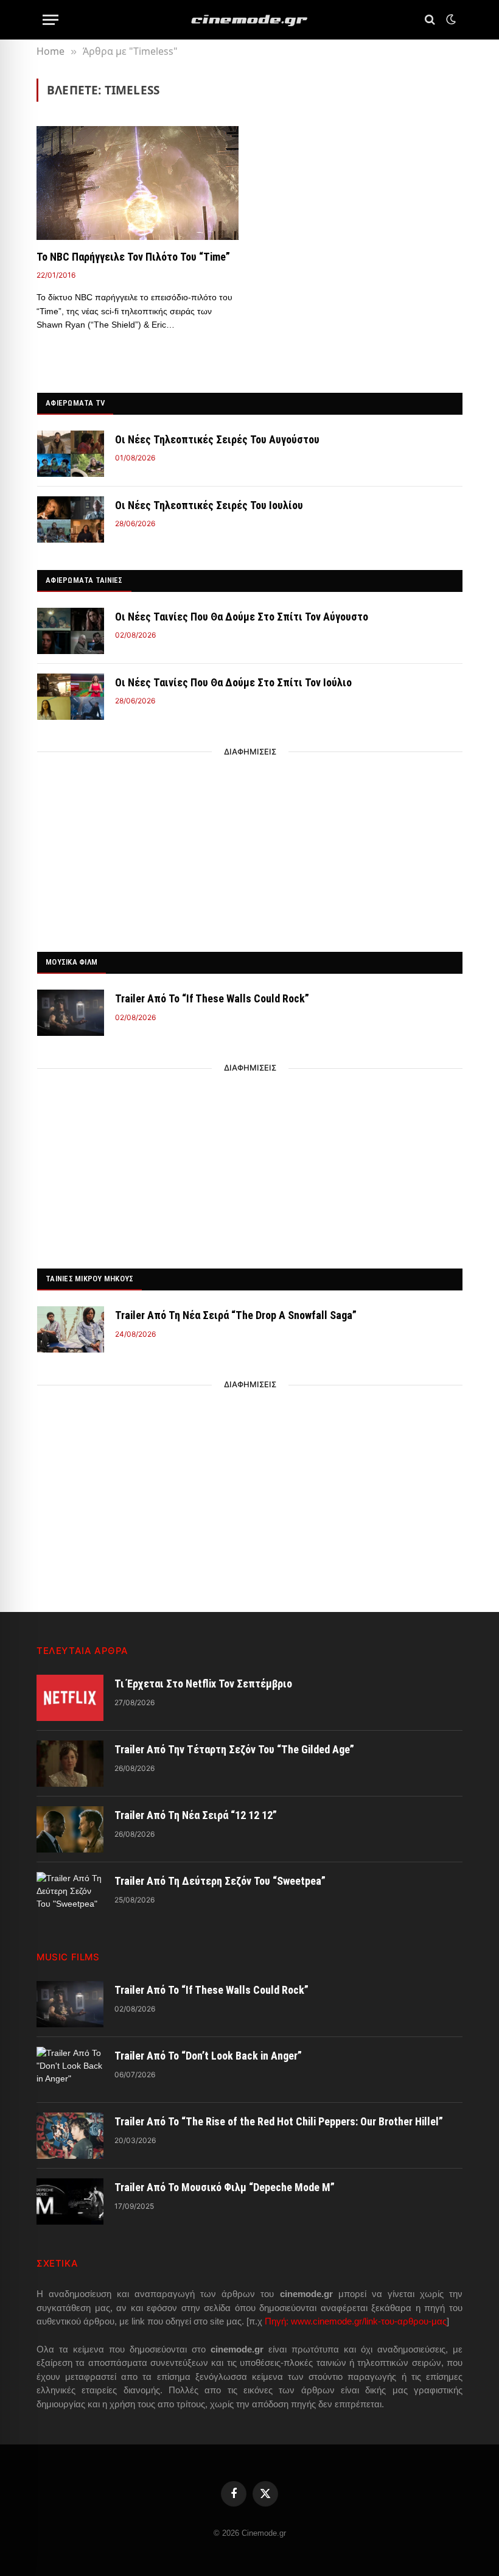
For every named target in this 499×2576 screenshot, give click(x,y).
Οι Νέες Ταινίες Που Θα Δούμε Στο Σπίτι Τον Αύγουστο (242, 617)
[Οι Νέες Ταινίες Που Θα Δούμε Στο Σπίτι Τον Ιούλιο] (71, 697)
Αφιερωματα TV (75, 403)
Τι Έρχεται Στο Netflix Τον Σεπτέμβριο (203, 1684)
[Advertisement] (250, 848)
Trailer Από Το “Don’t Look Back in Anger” (208, 2056)
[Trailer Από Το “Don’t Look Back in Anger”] (70, 2070)
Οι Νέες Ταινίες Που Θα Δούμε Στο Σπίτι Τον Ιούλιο (233, 682)
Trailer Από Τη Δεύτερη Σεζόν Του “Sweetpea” (220, 1881)
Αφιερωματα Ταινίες (84, 580)
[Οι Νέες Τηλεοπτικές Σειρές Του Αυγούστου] (71, 454)
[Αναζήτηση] (430, 20)
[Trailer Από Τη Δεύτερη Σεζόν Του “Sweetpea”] (70, 1895)
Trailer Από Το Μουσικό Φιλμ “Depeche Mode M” (225, 2187)
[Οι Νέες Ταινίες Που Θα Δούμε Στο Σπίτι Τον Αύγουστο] (71, 631)
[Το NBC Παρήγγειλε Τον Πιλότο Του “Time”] (138, 183)
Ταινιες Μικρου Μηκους (89, 1279)
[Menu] (51, 20)
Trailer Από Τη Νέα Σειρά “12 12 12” (196, 1815)
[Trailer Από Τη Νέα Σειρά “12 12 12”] (70, 1829)
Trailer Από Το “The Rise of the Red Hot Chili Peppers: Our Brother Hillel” (279, 2121)
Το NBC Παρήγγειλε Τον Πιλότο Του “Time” (133, 257)
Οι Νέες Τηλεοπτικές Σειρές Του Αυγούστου (217, 439)
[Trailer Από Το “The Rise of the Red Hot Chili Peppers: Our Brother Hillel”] (70, 2136)
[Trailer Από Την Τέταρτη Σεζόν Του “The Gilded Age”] (70, 1764)
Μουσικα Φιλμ (72, 962)
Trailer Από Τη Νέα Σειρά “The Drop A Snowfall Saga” (236, 1315)
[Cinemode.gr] (249, 20)
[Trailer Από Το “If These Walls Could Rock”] (71, 1013)
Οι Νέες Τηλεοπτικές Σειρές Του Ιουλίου (209, 505)
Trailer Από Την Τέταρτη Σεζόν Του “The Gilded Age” (234, 1749)
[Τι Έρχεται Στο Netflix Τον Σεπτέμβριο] (70, 1698)
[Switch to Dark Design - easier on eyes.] (450, 19)
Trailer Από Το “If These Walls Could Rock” (212, 998)
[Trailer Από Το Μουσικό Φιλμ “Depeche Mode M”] (70, 2201)
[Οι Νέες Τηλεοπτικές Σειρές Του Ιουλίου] (71, 519)
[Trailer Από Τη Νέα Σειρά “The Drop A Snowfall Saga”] (71, 1329)
